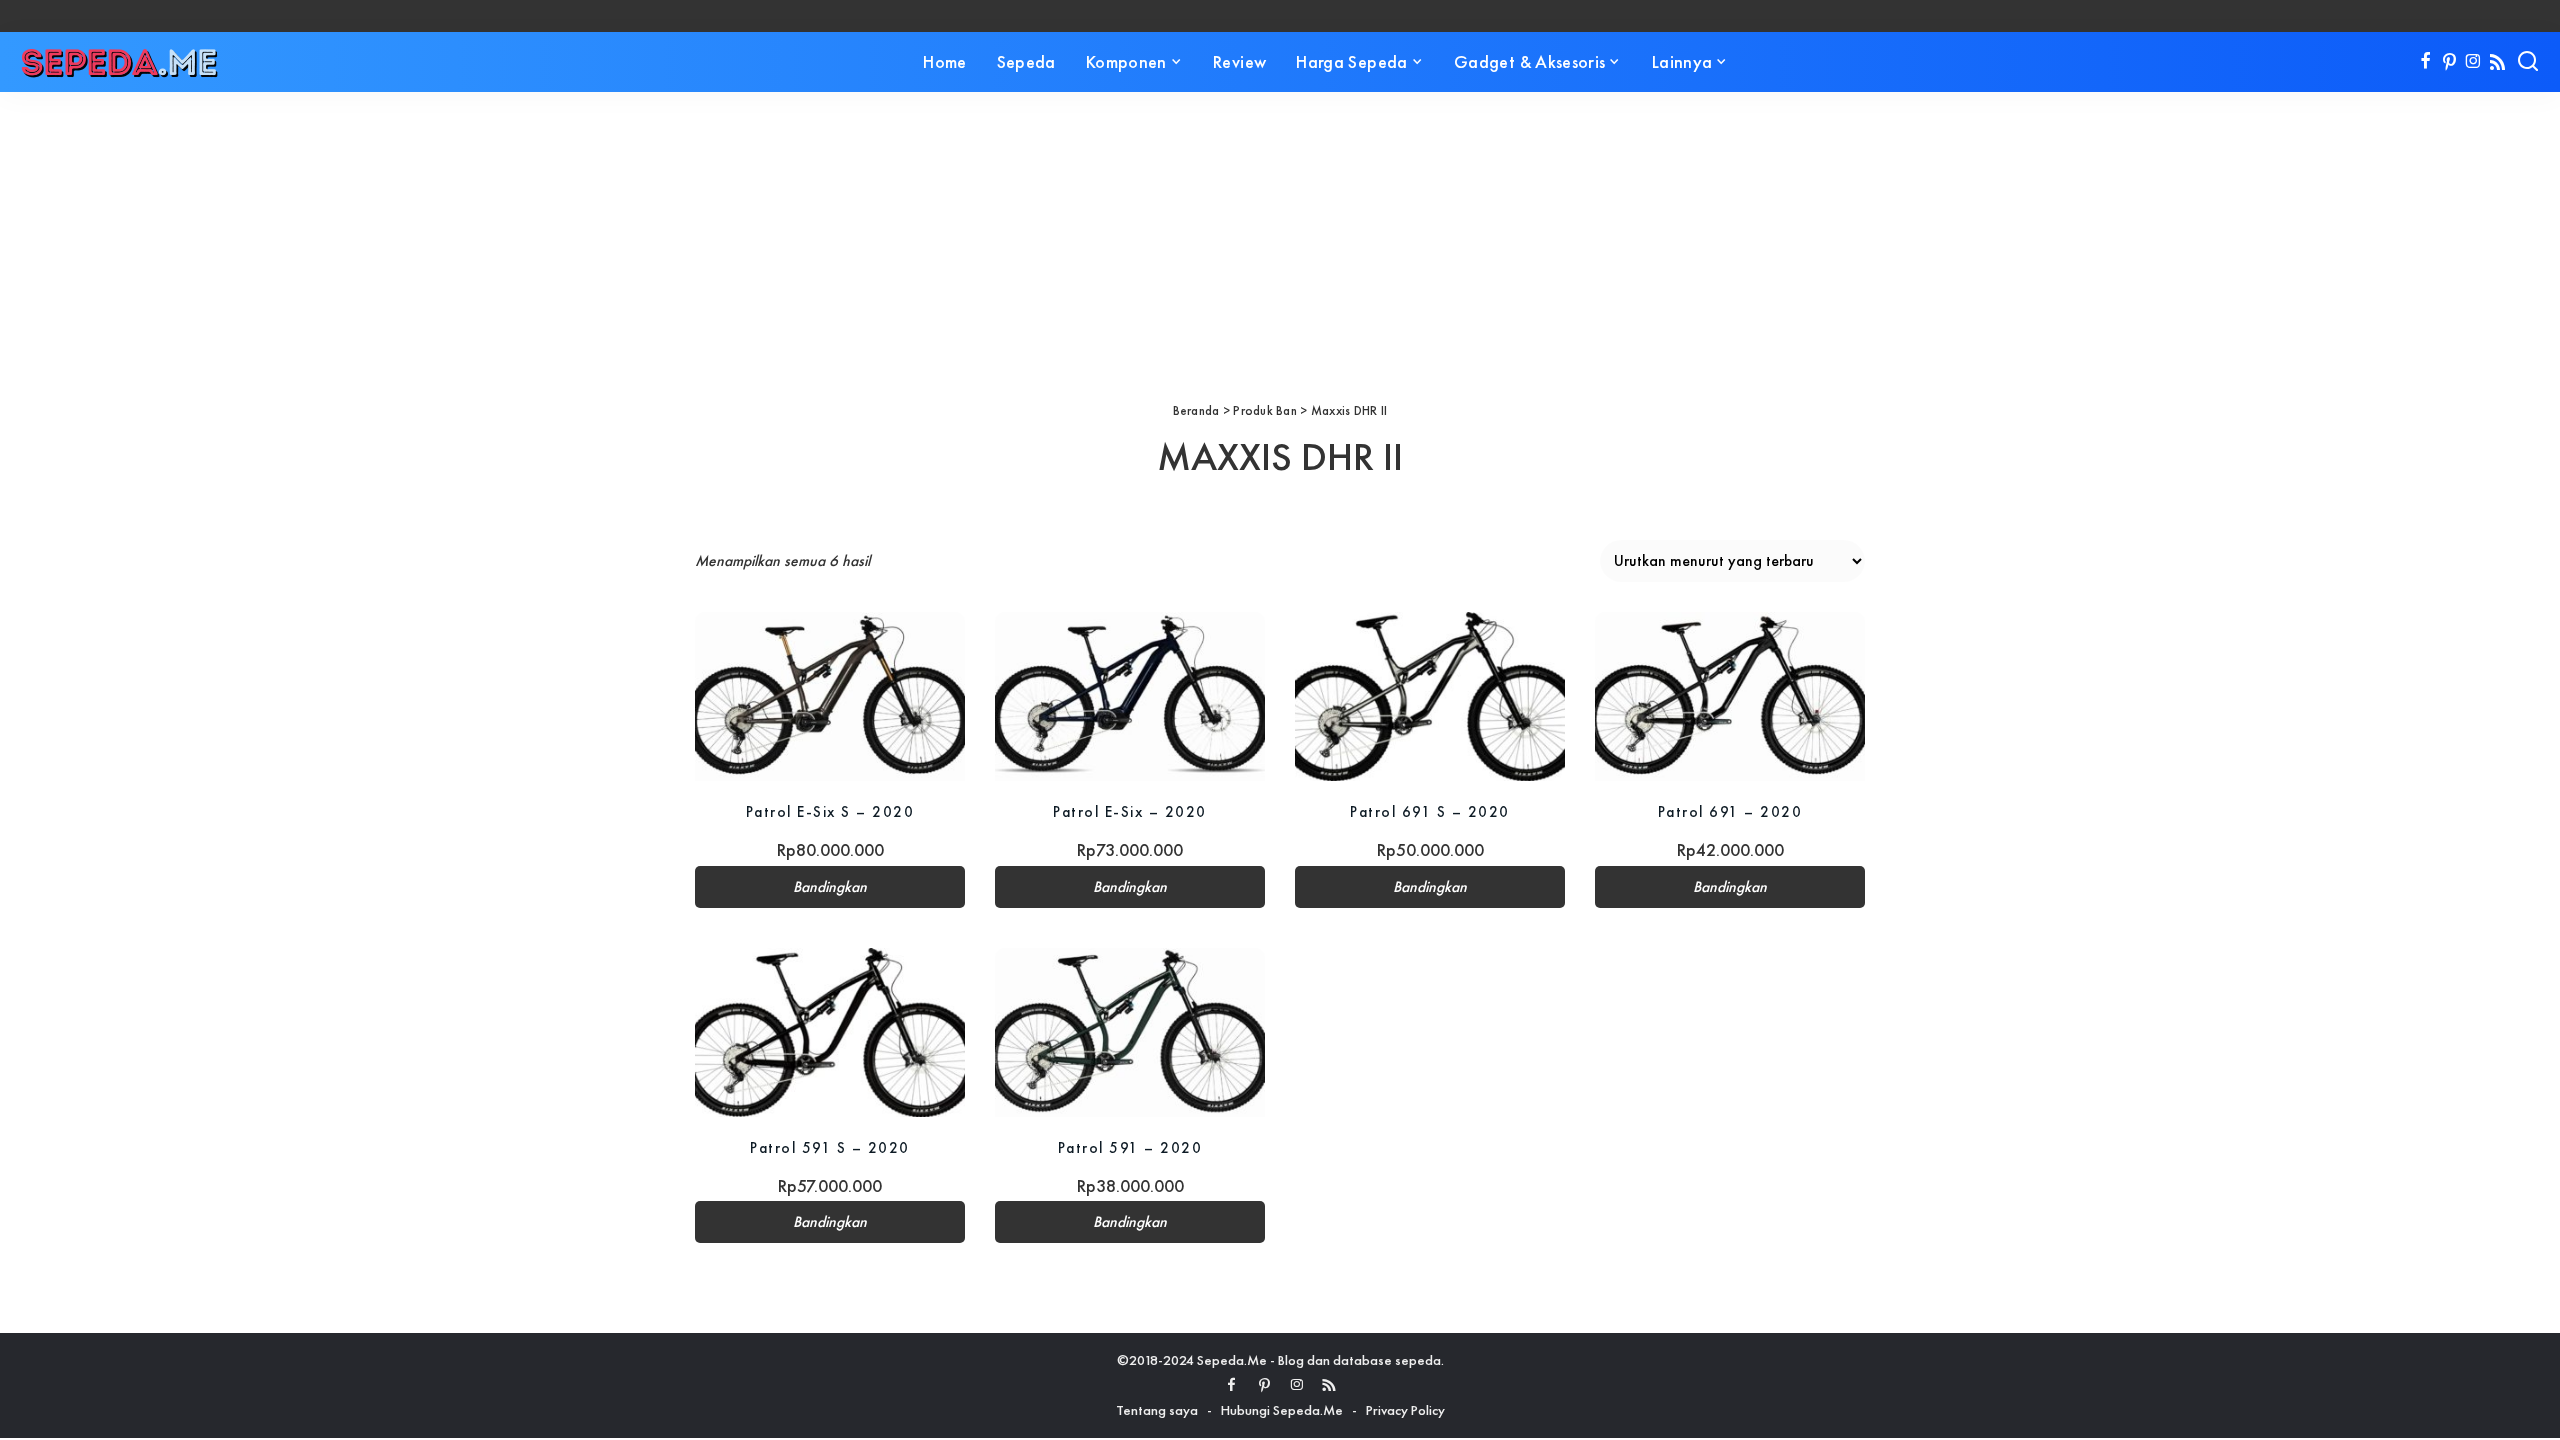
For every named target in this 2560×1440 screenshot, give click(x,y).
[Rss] (2497, 62)
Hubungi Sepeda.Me (1282, 1410)
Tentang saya (1157, 1410)
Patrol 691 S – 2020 (1430, 811)
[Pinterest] (2449, 62)
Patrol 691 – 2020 (1730, 811)
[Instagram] (2473, 62)
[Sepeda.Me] (120, 62)
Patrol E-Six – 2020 (1130, 811)
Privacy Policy (1405, 1410)
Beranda (1196, 410)
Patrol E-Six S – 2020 (830, 811)
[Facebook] (2425, 62)
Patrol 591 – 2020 (1130, 1147)
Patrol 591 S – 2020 (830, 1147)
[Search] (2528, 62)
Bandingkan (830, 887)
